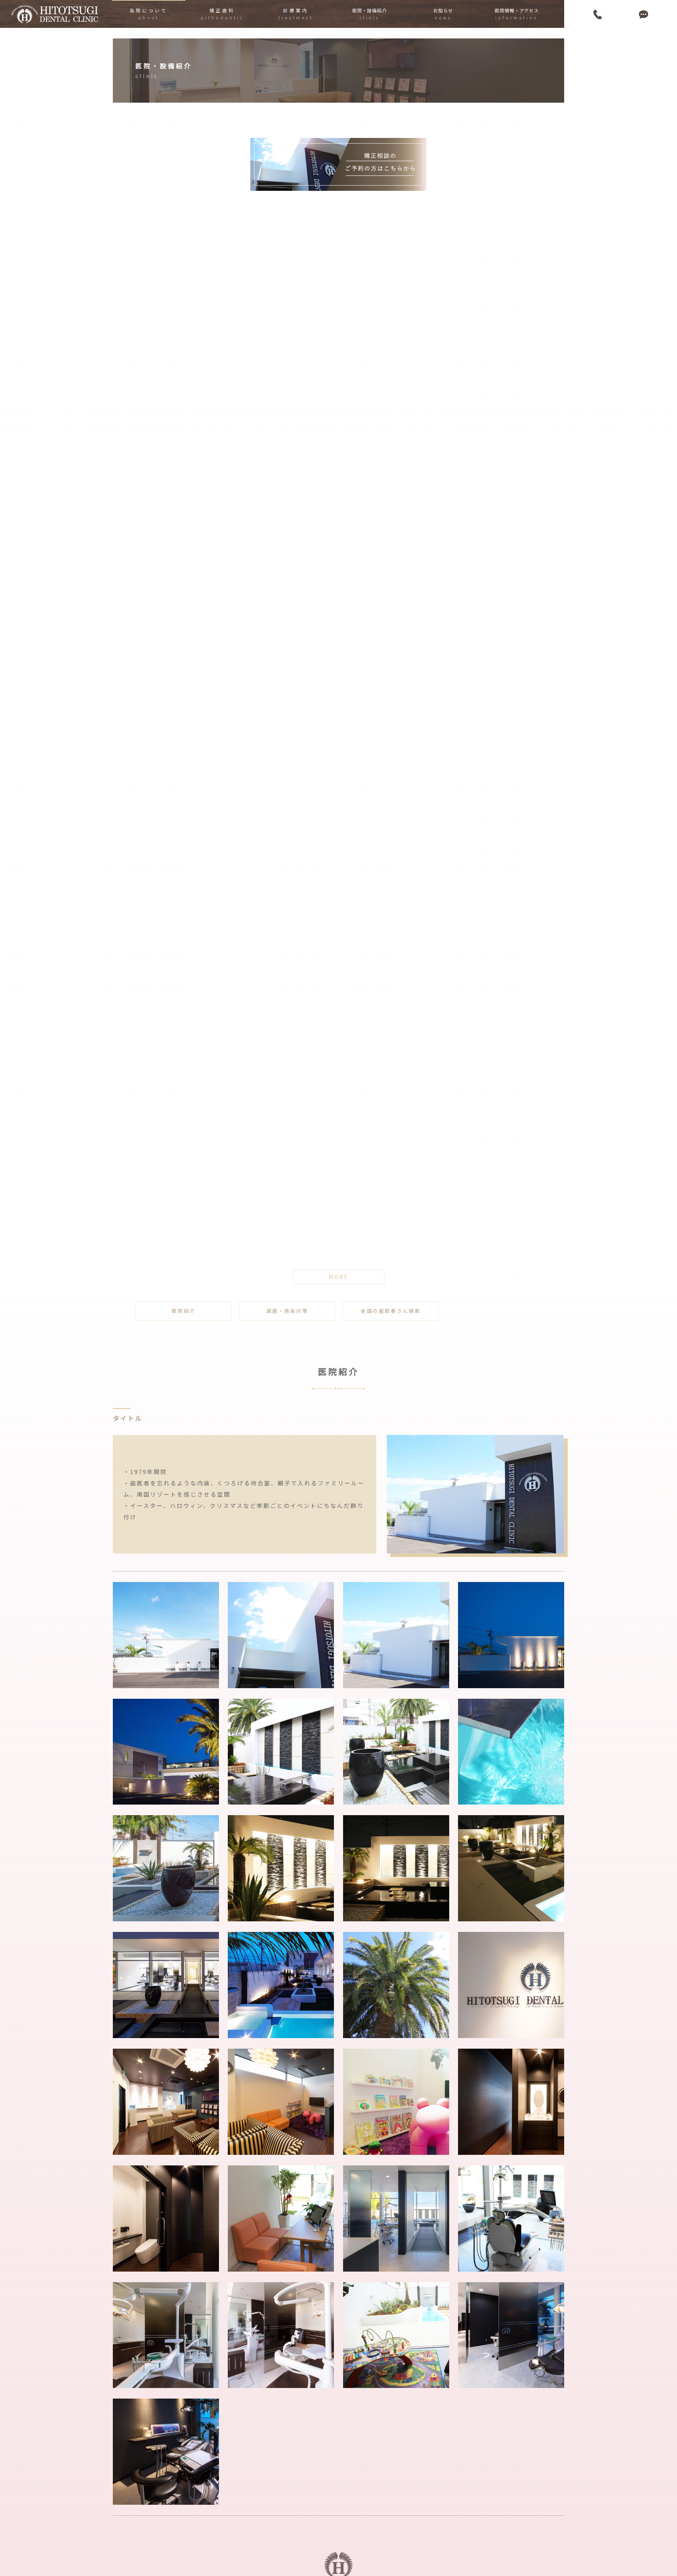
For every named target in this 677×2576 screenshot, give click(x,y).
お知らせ (443, 14)
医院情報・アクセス (517, 14)
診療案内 (296, 14)
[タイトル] (475, 1494)
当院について (148, 14)
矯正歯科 (222, 14)
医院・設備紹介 (370, 14)
